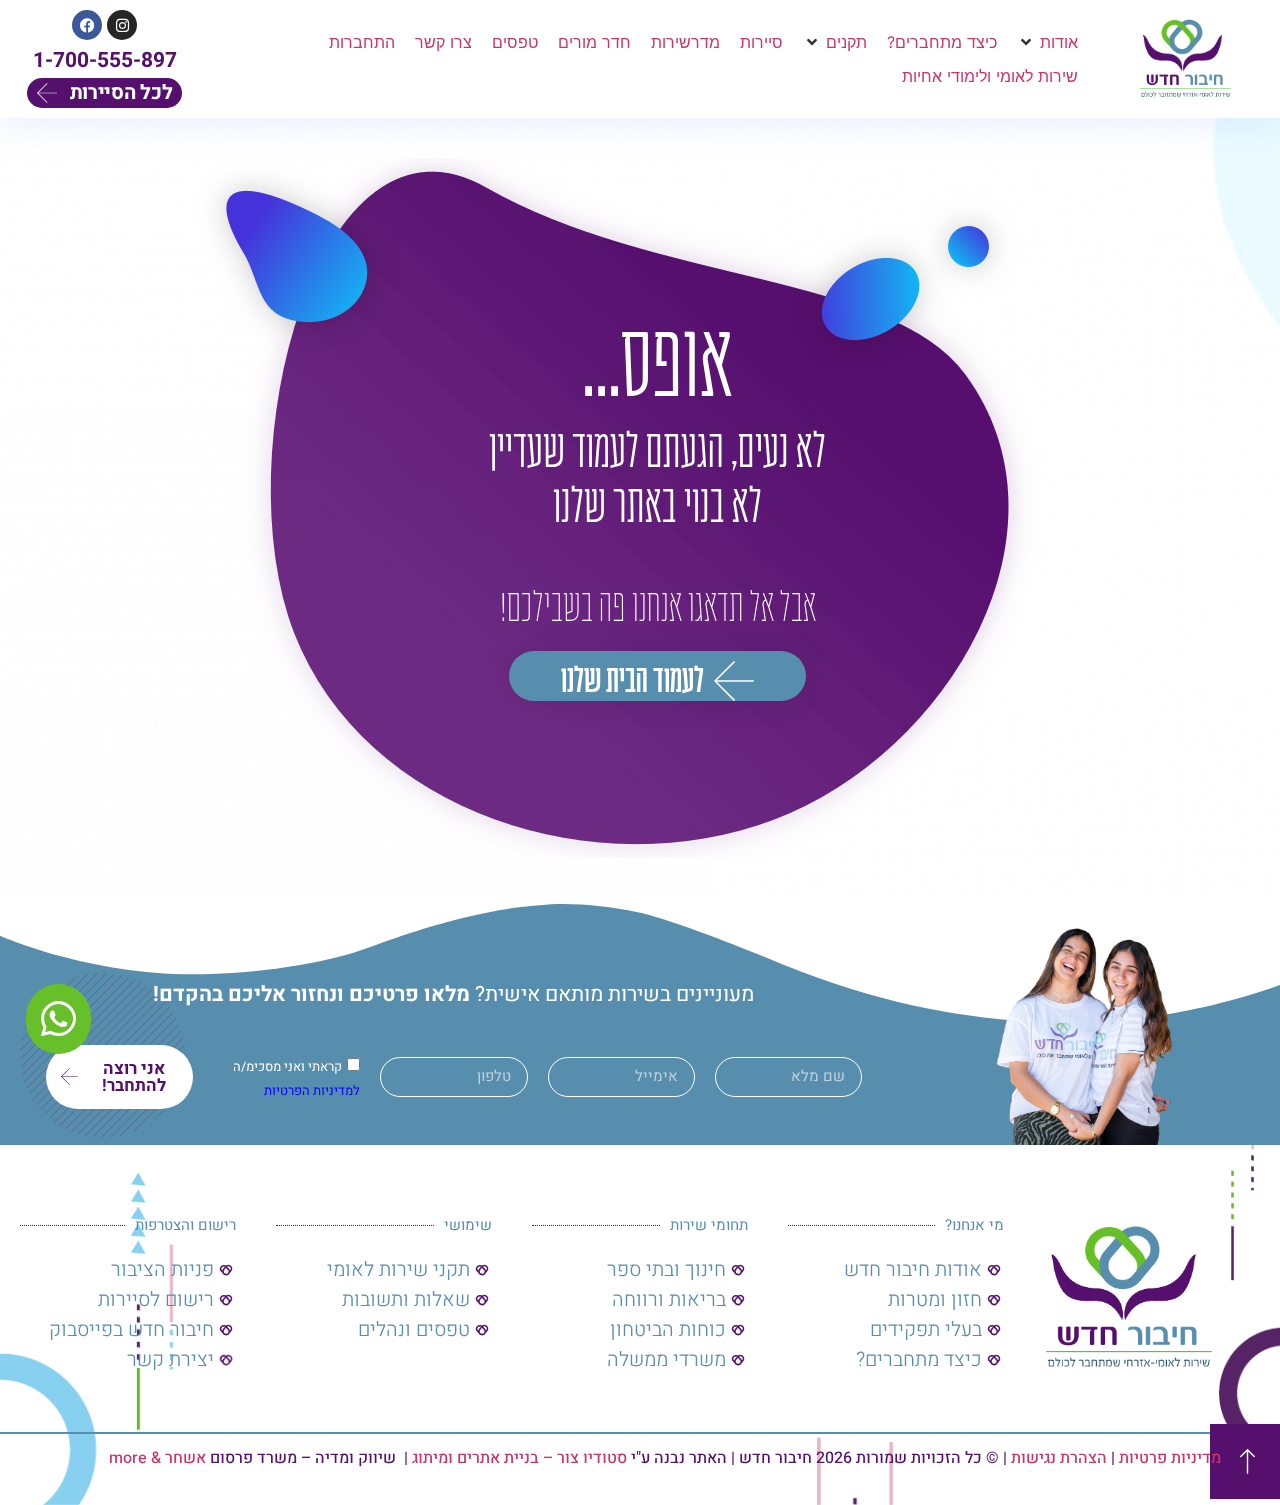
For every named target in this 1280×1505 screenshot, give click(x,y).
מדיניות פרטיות (1170, 1458)
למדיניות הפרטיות (312, 1090)
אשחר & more (157, 1458)
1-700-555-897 (105, 60)
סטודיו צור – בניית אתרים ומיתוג (519, 1458)
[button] (1047, 42)
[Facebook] (87, 25)
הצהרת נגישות (1059, 1458)
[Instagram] (122, 25)
